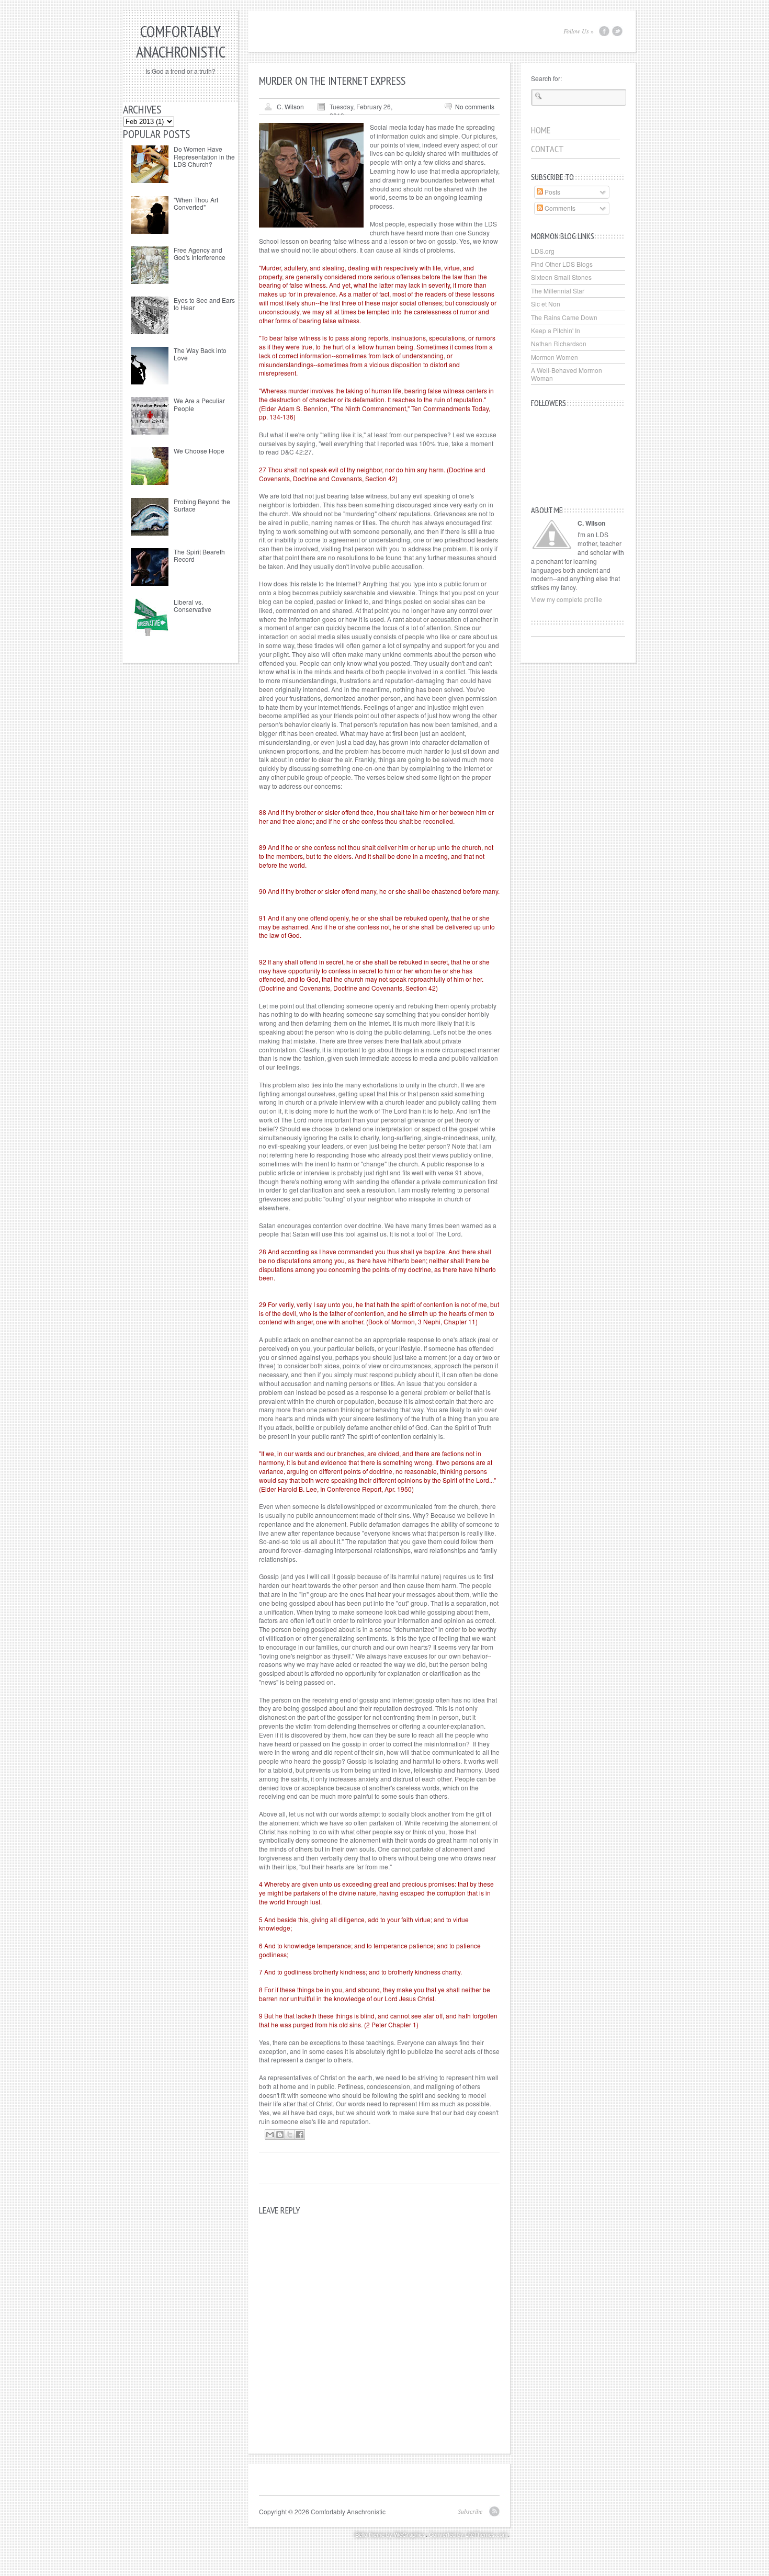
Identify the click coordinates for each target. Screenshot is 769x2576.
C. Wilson (290, 106)
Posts (552, 192)
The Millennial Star (558, 291)
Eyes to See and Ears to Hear (204, 304)
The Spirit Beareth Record (199, 555)
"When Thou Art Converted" (196, 203)
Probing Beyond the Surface (202, 505)
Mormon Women (555, 357)
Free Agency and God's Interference (200, 253)
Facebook (604, 31)
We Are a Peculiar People (199, 404)
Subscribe (470, 2511)
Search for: (546, 78)
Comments (559, 208)
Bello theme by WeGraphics (391, 2534)
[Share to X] (290, 2135)
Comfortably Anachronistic (181, 41)
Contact (547, 149)
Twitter (617, 31)
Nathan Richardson (559, 343)
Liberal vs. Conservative (193, 605)
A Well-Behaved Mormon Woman (567, 374)
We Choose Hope (199, 451)
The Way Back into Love (200, 354)
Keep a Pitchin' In (556, 330)
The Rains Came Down (564, 317)
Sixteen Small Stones (561, 277)
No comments (475, 106)
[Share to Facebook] (300, 2135)
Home (541, 130)
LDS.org (543, 251)
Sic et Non (546, 304)
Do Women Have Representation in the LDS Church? (204, 156)
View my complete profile (567, 599)
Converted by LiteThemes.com (468, 2534)
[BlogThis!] (280, 2135)
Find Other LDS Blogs (562, 264)
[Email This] (270, 2135)
